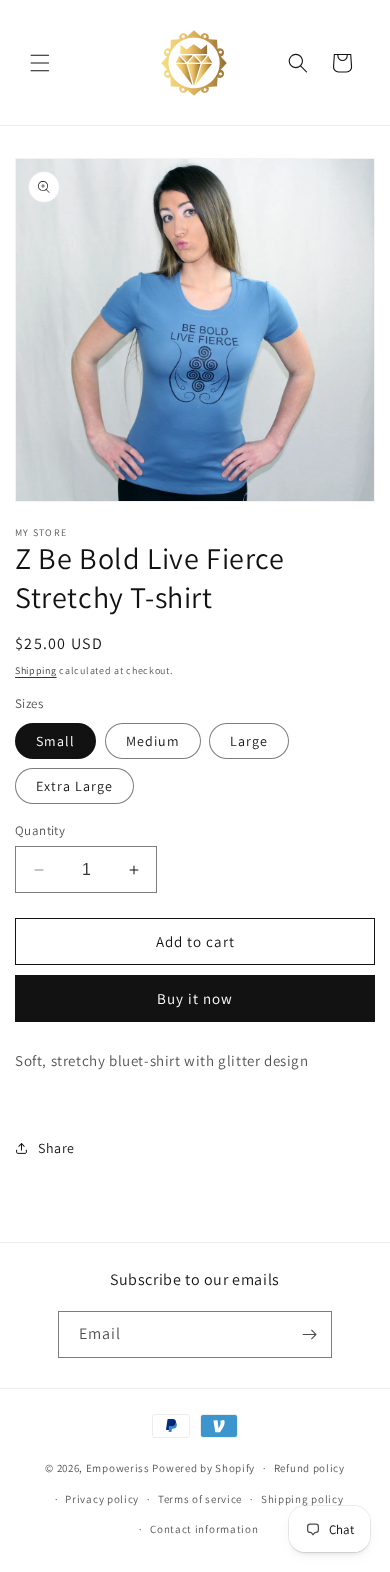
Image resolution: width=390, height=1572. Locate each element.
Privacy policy (102, 1499)
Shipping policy (302, 1499)
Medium (153, 741)
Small (55, 741)
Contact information (204, 1529)
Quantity (40, 830)
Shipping (36, 670)
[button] (40, 63)
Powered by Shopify (203, 1468)
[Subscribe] (309, 1334)
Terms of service (200, 1499)
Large (249, 741)
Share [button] (56, 1148)
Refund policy (309, 1468)
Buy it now (195, 998)
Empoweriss (118, 1468)
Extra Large (74, 786)
